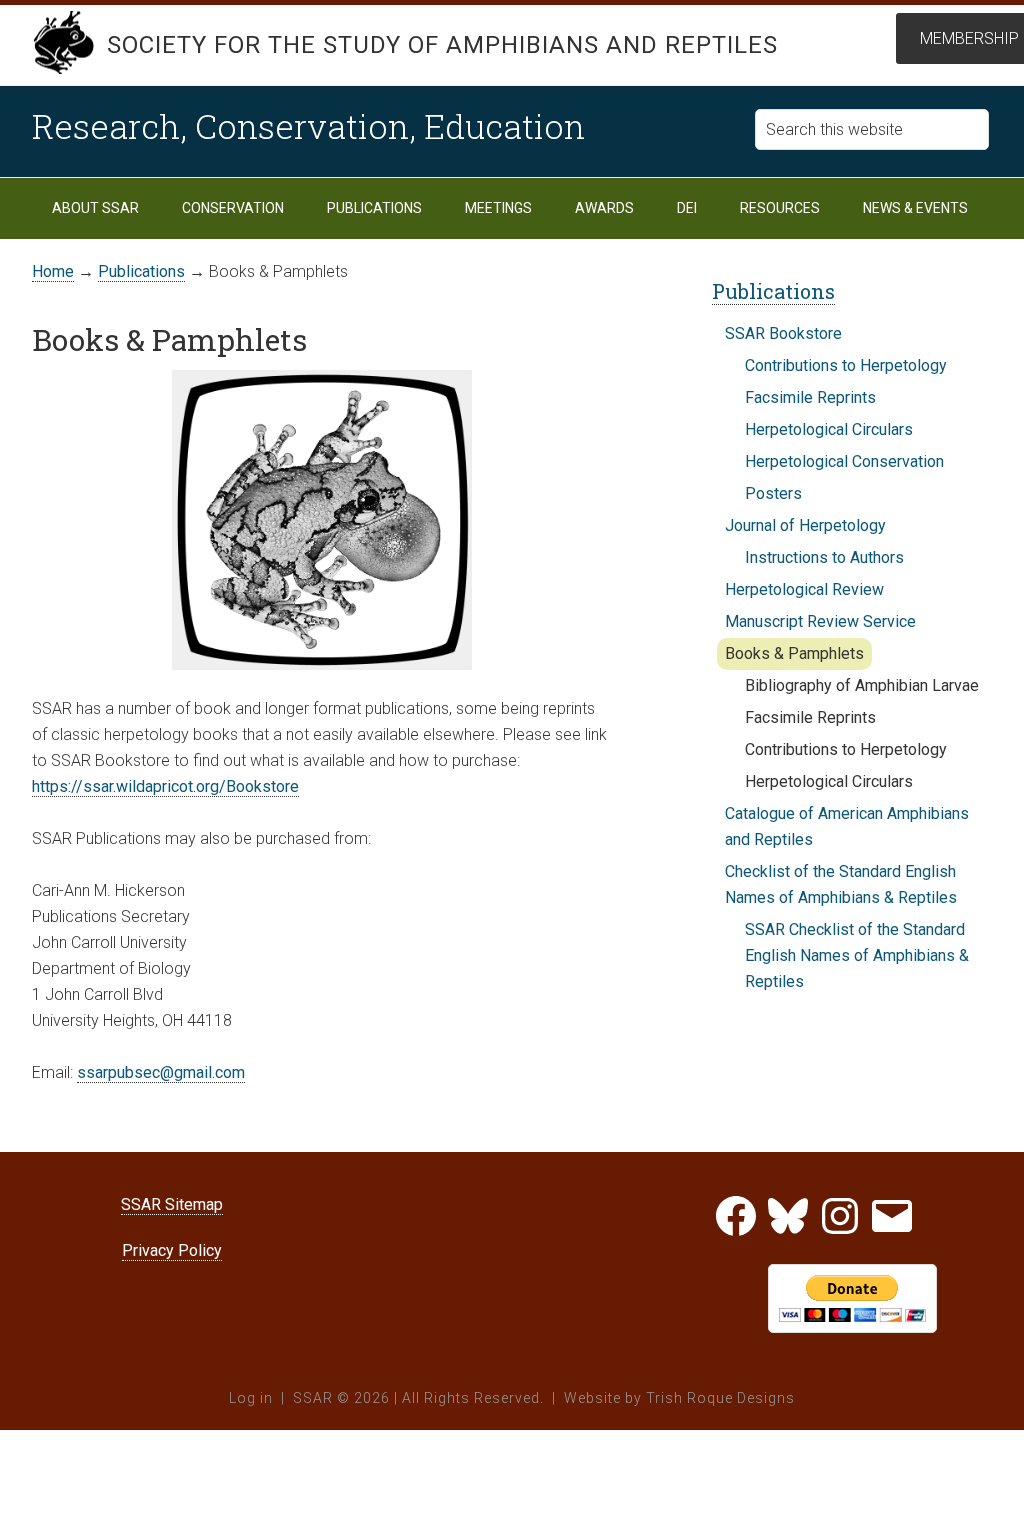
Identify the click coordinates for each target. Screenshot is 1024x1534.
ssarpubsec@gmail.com (161, 1072)
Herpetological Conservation (844, 461)
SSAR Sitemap (172, 1204)
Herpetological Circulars (829, 429)
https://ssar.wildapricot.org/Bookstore (165, 786)
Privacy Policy (172, 1250)
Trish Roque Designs (720, 1398)
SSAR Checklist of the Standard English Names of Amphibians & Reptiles (857, 955)
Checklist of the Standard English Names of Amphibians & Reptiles (841, 884)
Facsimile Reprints (810, 397)
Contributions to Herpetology (846, 365)
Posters (773, 493)
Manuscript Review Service (820, 621)
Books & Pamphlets (794, 653)
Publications (773, 291)
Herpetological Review (804, 589)
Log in (251, 1398)
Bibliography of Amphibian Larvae (862, 685)
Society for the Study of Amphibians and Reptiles (442, 45)
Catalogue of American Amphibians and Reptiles (847, 826)
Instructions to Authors (824, 557)
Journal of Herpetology (805, 525)
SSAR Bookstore (783, 333)
